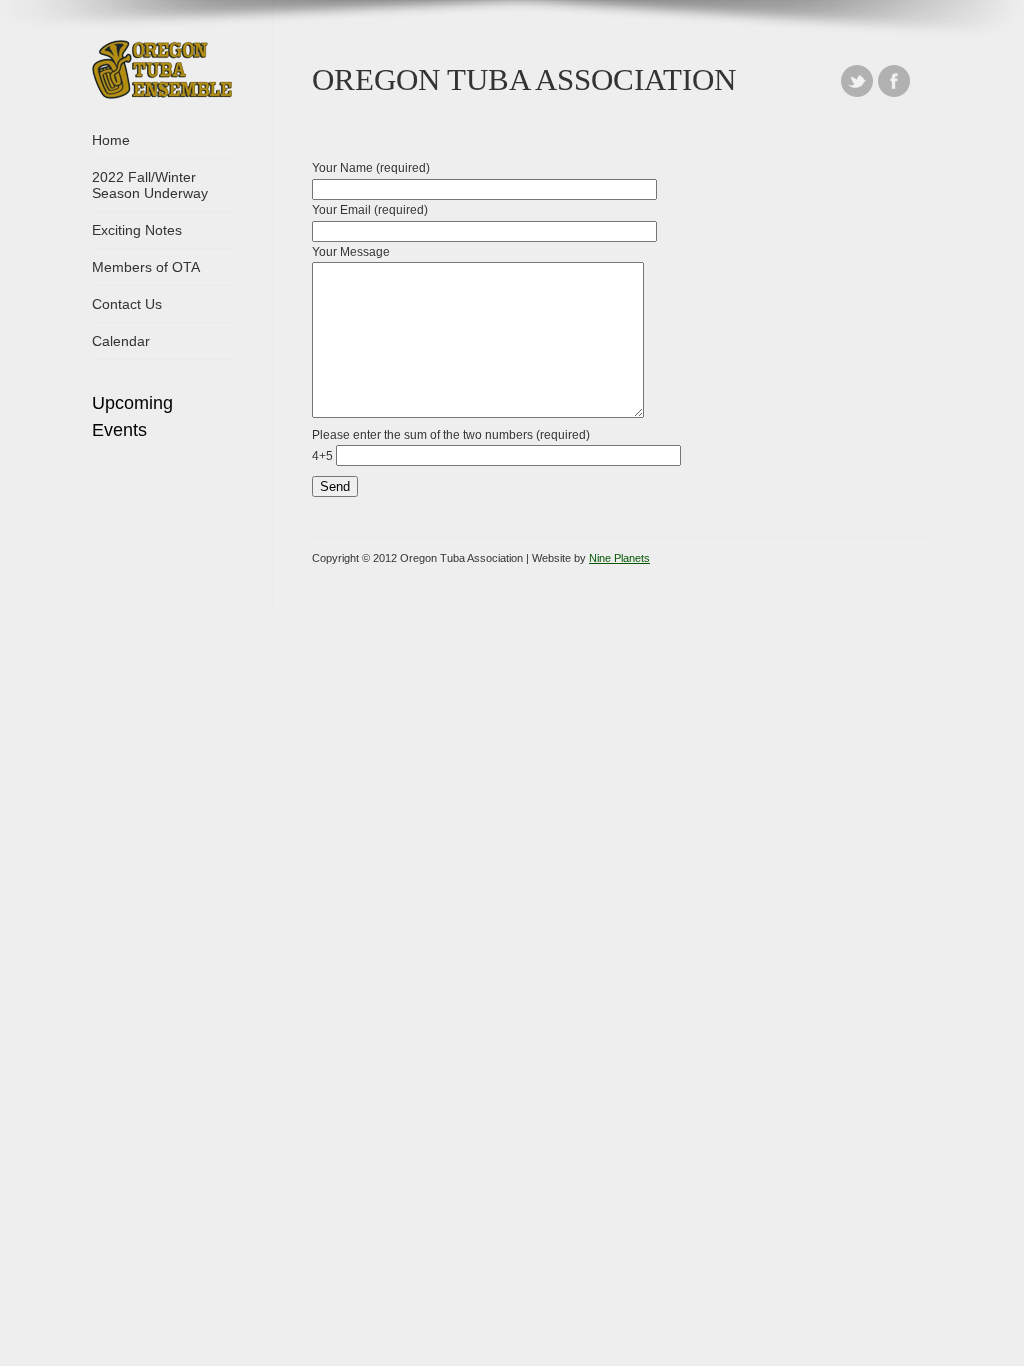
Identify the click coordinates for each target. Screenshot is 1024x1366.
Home (111, 140)
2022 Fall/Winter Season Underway (150, 185)
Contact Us (127, 304)
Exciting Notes (137, 230)
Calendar (121, 341)
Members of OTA (146, 267)
